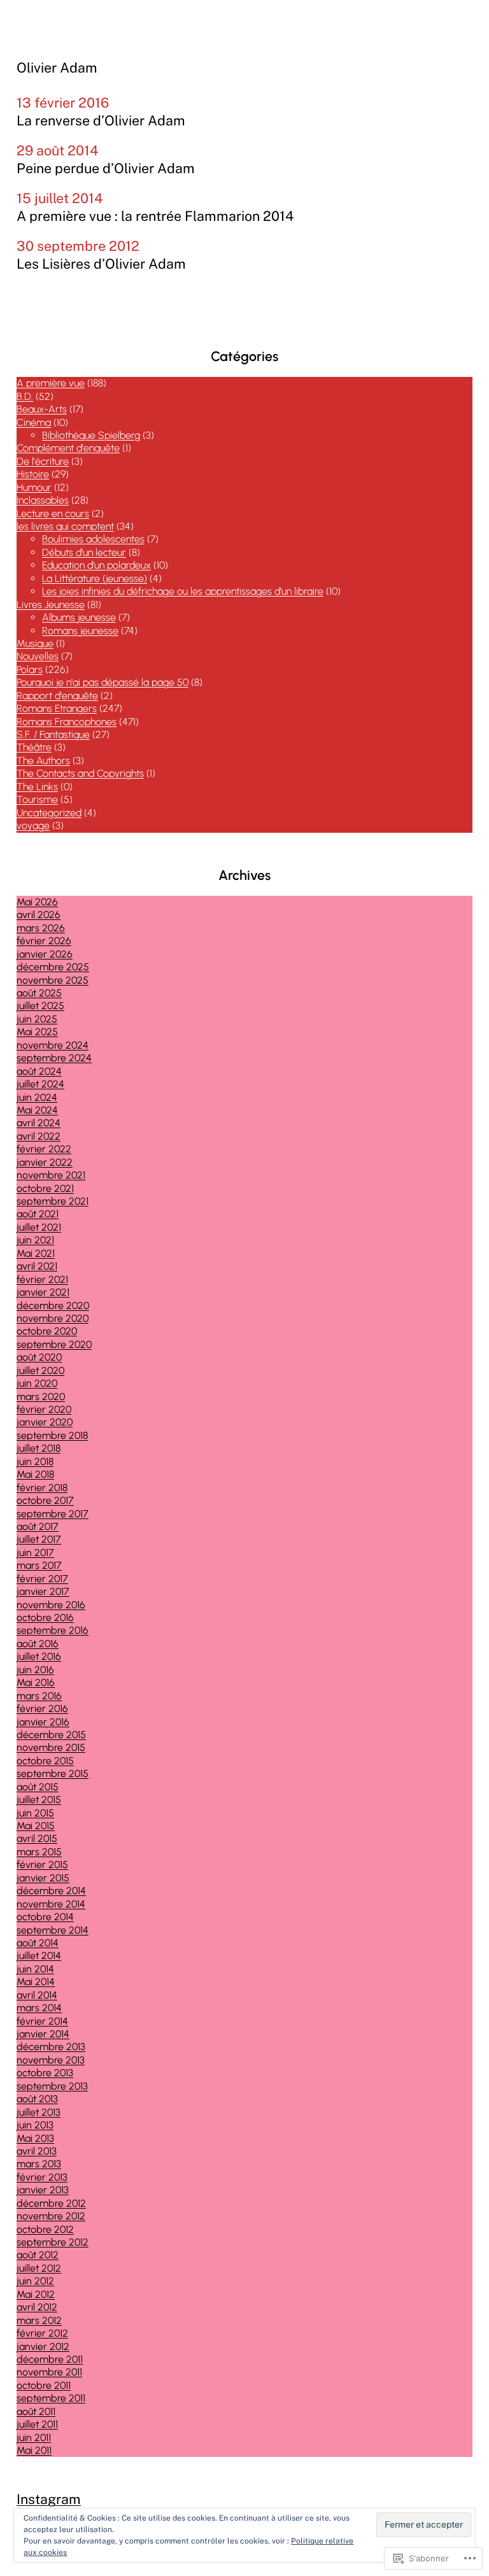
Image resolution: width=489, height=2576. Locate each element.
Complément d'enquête (68, 448)
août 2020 (39, 1357)
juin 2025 (37, 1019)
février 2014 (42, 2021)
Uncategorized (49, 813)
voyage (33, 825)
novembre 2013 (51, 2060)
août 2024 (39, 1071)
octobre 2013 (45, 2073)
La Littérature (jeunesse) (95, 578)
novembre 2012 (51, 2216)
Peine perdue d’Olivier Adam (106, 168)
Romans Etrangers (57, 708)
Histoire (33, 474)
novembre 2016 (51, 1605)
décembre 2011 (50, 2359)
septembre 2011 (51, 2398)
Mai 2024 (37, 1110)
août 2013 (37, 2099)
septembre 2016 (53, 1630)
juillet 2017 (39, 1539)
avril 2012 (37, 2307)
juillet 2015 (39, 1800)
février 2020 (44, 1409)
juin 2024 (37, 1097)
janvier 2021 (43, 1292)
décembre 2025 (53, 967)
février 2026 (44, 941)
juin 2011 (34, 2438)
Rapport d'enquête (57, 696)
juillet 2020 (40, 1370)
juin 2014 (35, 1969)
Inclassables (43, 500)
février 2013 (42, 2177)
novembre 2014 (51, 1904)
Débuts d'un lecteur (84, 552)
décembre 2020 (53, 1306)
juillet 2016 (39, 1656)
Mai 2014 (36, 1982)
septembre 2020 (54, 1344)
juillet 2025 (40, 1006)
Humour (34, 487)
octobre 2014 (45, 1917)
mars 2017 (39, 1565)
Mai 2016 (36, 1682)
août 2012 (38, 2255)
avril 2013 (37, 2151)
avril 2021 (37, 1266)
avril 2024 (39, 1123)
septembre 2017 (53, 1514)
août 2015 (38, 1787)
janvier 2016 (43, 1722)
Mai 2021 (36, 1253)
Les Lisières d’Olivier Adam (101, 264)
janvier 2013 (43, 2190)
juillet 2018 (39, 1448)
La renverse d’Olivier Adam (101, 121)
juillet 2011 (37, 2424)
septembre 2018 (52, 1435)
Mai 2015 (36, 1826)
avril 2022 (39, 1136)
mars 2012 (39, 2320)
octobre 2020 (47, 1331)
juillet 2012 (39, 2268)
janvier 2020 (45, 1422)
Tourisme (37, 799)
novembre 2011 (49, 2372)
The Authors (43, 761)
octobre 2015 (45, 1761)
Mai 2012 (36, 2294)
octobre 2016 (45, 1617)
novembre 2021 (51, 1175)
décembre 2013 (51, 2047)
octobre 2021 (45, 1188)
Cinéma (34, 422)
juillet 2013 (39, 2112)
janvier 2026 (45, 954)
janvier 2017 (43, 1591)
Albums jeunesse (79, 617)
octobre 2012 (45, 2229)
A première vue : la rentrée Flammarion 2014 (155, 216)
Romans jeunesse (80, 631)
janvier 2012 (43, 2346)
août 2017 (38, 1526)
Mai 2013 (35, 2138)
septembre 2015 (53, 1773)
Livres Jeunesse (51, 605)
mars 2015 (39, 1852)
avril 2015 (37, 1838)
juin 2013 (35, 2125)
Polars (30, 669)
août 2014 (38, 1943)
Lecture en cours (53, 513)
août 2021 (38, 1214)
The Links (37, 787)
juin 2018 (35, 1461)
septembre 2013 (52, 2086)
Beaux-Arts (42, 409)
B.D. (25, 396)
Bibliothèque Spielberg (91, 435)
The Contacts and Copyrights (80, 773)
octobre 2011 (44, 2385)
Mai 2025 (37, 1032)
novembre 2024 (53, 1045)
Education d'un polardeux (96, 565)
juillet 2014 (39, 1956)
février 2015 (42, 1865)
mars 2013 (39, 2164)
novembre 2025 (53, 980)
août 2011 (36, 2411)
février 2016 (42, 1709)
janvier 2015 (43, 1878)
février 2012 (42, 2333)
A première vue (51, 383)
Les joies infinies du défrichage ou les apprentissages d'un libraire (183, 591)
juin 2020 (37, 1383)
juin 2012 (35, 2281)
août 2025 (39, 993)
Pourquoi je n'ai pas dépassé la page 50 (103, 682)
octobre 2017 (45, 1500)
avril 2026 (39, 915)
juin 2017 (35, 1553)
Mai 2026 (37, 902)
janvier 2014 (43, 2034)
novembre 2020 (53, 1318)
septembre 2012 (53, 2242)
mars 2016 (39, 1696)
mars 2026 (41, 928)
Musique (35, 643)
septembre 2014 (53, 1930)
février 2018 (42, 1488)
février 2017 (42, 1579)
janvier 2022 (45, 1162)
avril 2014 (37, 1995)
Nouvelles (38, 656)
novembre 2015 (51, 1747)
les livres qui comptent (65, 526)
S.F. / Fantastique (53, 734)
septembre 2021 (53, 1201)
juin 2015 (35, 1813)
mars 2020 (41, 1397)
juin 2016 (35, 1670)
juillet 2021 (39, 1227)
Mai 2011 (34, 2450)
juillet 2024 (40, 1084)
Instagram (49, 2499)
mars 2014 (39, 2008)
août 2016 (38, 1644)
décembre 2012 (51, 2203)
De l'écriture (43, 461)
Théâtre (34, 747)
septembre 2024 (54, 1058)
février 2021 (42, 1279)
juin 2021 (35, 1240)
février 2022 (44, 1149)
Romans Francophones (67, 722)
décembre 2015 (51, 1735)
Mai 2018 (35, 1474)
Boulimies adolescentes (93, 539)
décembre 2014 (51, 1891)
